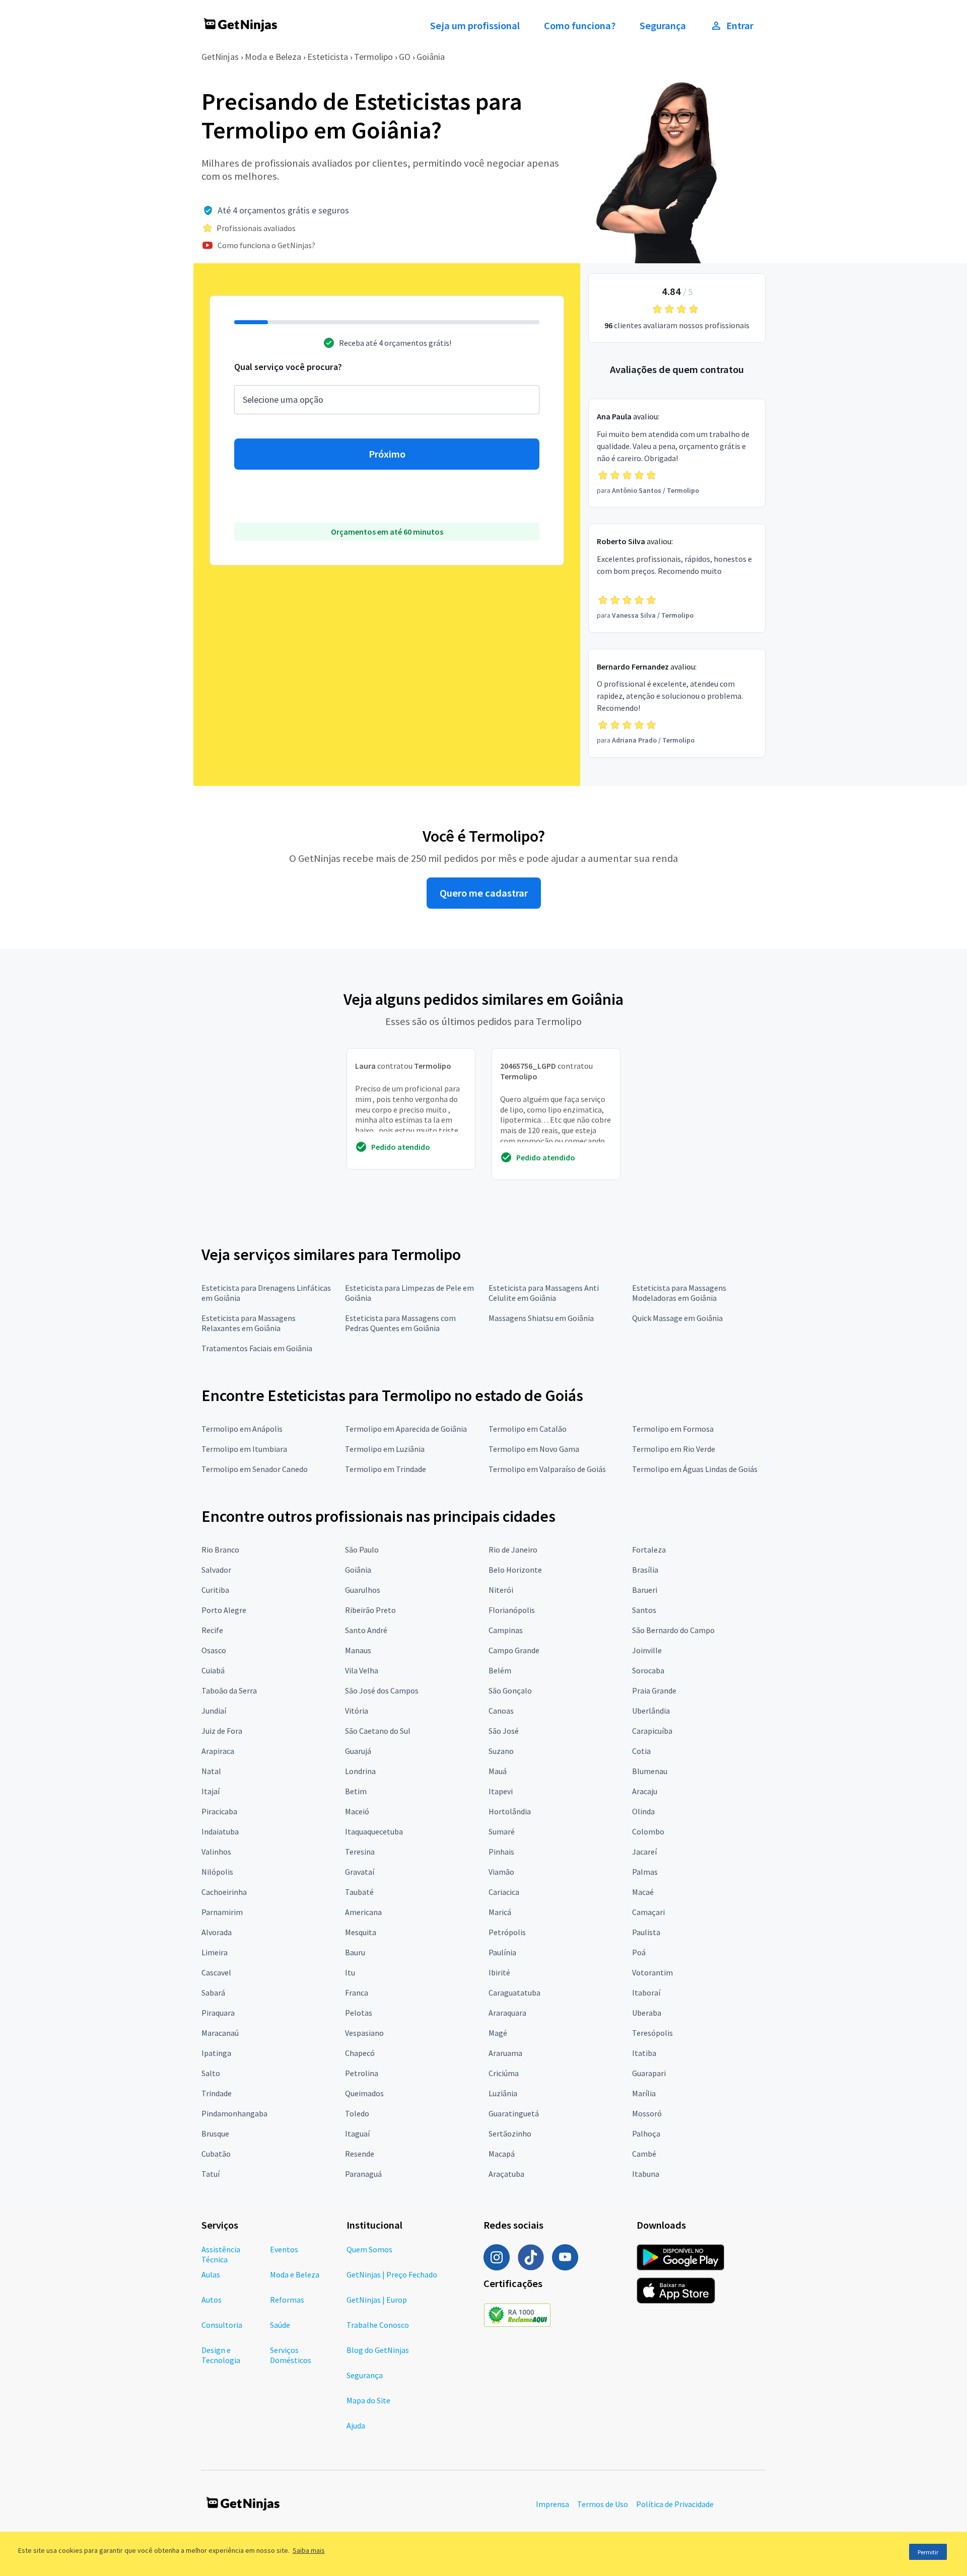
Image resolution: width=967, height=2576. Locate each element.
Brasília (645, 1570)
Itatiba (644, 2053)
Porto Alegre (224, 1610)
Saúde (280, 2325)
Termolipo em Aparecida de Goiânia (406, 1429)
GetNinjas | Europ (377, 2300)
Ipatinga (216, 2053)
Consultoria (222, 2325)
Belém (500, 1670)
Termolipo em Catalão (528, 1429)
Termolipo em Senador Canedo (255, 1469)
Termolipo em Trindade (386, 1469)
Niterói (501, 1590)
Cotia (641, 1751)
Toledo (357, 2113)
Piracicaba (219, 1811)
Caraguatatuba (514, 1993)
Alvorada (217, 1932)
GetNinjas (220, 57)
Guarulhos (363, 1590)
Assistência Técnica (221, 2254)
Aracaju (645, 1791)
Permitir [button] (928, 2552)
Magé (498, 2033)
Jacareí (644, 1852)
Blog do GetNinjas (378, 2350)
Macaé (643, 1892)
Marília (644, 2093)
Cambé (644, 2154)
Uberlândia (651, 1711)
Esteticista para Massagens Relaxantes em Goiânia (249, 1323)
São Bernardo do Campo (673, 1630)
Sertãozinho (510, 2133)
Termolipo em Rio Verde (674, 1449)
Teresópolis (652, 2033)
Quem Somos (369, 2249)
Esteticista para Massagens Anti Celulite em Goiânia (544, 1293)
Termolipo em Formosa (673, 1429)
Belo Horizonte (515, 1570)
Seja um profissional (475, 26)
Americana (363, 1912)
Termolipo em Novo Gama (534, 1449)
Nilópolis (217, 1872)
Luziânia (503, 2093)
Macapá (502, 2154)
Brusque (215, 2133)
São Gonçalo (510, 1690)
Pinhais (501, 1852)
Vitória (357, 1711)
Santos (644, 1610)
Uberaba (647, 2013)
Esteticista (328, 57)
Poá (639, 1952)
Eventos (284, 2249)
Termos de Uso (603, 2504)
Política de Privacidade (675, 2504)
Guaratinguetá (514, 2113)
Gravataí (360, 1872)
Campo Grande (514, 1650)
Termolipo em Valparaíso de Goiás (547, 1469)
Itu (350, 1972)
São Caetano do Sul (378, 1731)
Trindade (217, 2093)
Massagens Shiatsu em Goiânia (541, 1318)
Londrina (360, 1771)
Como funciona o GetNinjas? (266, 245)
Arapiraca (218, 1751)
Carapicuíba (652, 1731)
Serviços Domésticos (291, 2355)
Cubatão (216, 2154)
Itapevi (501, 1791)
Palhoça (646, 2133)
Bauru (355, 1952)
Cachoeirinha (224, 1892)
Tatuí (211, 2174)
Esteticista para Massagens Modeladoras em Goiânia (679, 1293)
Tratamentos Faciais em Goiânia (257, 1348)
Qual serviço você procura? (288, 367)
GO (405, 57)
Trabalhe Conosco (378, 2325)
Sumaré (502, 1831)
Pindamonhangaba (234, 2113)
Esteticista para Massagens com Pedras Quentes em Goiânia (400, 1323)
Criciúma (504, 2073)
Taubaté (359, 1892)
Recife (212, 1630)
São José (504, 1731)
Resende (360, 2154)
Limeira (215, 1952)
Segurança (663, 26)
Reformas (287, 2300)
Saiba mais (309, 2550)
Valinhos (216, 1852)
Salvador (216, 1570)
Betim (356, 1791)
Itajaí (211, 1791)
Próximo (387, 454)
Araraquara (507, 2013)
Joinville (647, 1650)
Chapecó (360, 2053)
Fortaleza (649, 1550)
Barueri (645, 1590)
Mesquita (361, 1932)
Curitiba (215, 1590)
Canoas (501, 1711)
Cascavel (216, 1972)
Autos (212, 2300)
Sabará (213, 1993)
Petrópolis (507, 1932)
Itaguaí (357, 2133)
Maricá (500, 1912)
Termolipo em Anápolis (242, 1429)
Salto (211, 2073)
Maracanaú (220, 2033)
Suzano (501, 1751)
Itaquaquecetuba (374, 1831)
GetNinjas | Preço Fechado (392, 2274)
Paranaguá (363, 2174)
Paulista (646, 1932)
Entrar (740, 26)
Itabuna (646, 2174)
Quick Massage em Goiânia (677, 1318)
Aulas (211, 2274)
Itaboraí (646, 1993)
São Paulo (362, 1550)
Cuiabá (213, 1670)
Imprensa (552, 2504)
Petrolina (362, 2073)
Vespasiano (364, 2033)
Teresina (360, 1852)
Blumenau (650, 1771)
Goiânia (431, 57)
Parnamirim (222, 1912)
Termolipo (373, 57)
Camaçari (648, 1912)
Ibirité (499, 1972)
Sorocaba (648, 1670)
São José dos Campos (382, 1690)
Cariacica (504, 1892)
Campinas (506, 1630)
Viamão (501, 1872)
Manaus (358, 1650)
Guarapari (649, 2073)
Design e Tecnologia (221, 2355)
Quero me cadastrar (484, 893)
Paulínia (502, 1952)
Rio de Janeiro (513, 1550)
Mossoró (647, 2113)
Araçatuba (506, 2174)
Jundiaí (214, 1711)
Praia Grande (654, 1690)
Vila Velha (362, 1670)
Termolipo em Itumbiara (244, 1449)
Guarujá (358, 1751)
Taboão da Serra (229, 1690)
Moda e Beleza (273, 57)
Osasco (214, 1650)
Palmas (645, 1872)
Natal (211, 1771)
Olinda (643, 1811)
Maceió (357, 1811)
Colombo (648, 1831)
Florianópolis (512, 1610)
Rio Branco (220, 1550)
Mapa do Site (368, 2400)
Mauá (498, 1771)
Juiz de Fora (222, 1731)
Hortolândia (510, 1811)
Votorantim (652, 1972)
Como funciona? (580, 26)
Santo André (366, 1630)
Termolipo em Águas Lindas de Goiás (695, 1469)
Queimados (364, 2093)
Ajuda (356, 2425)
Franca (357, 1993)
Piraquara (218, 2013)
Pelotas (359, 2013)
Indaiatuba (220, 1831)
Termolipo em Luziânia (385, 1449)
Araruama (505, 2053)
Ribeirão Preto (370, 1610)
